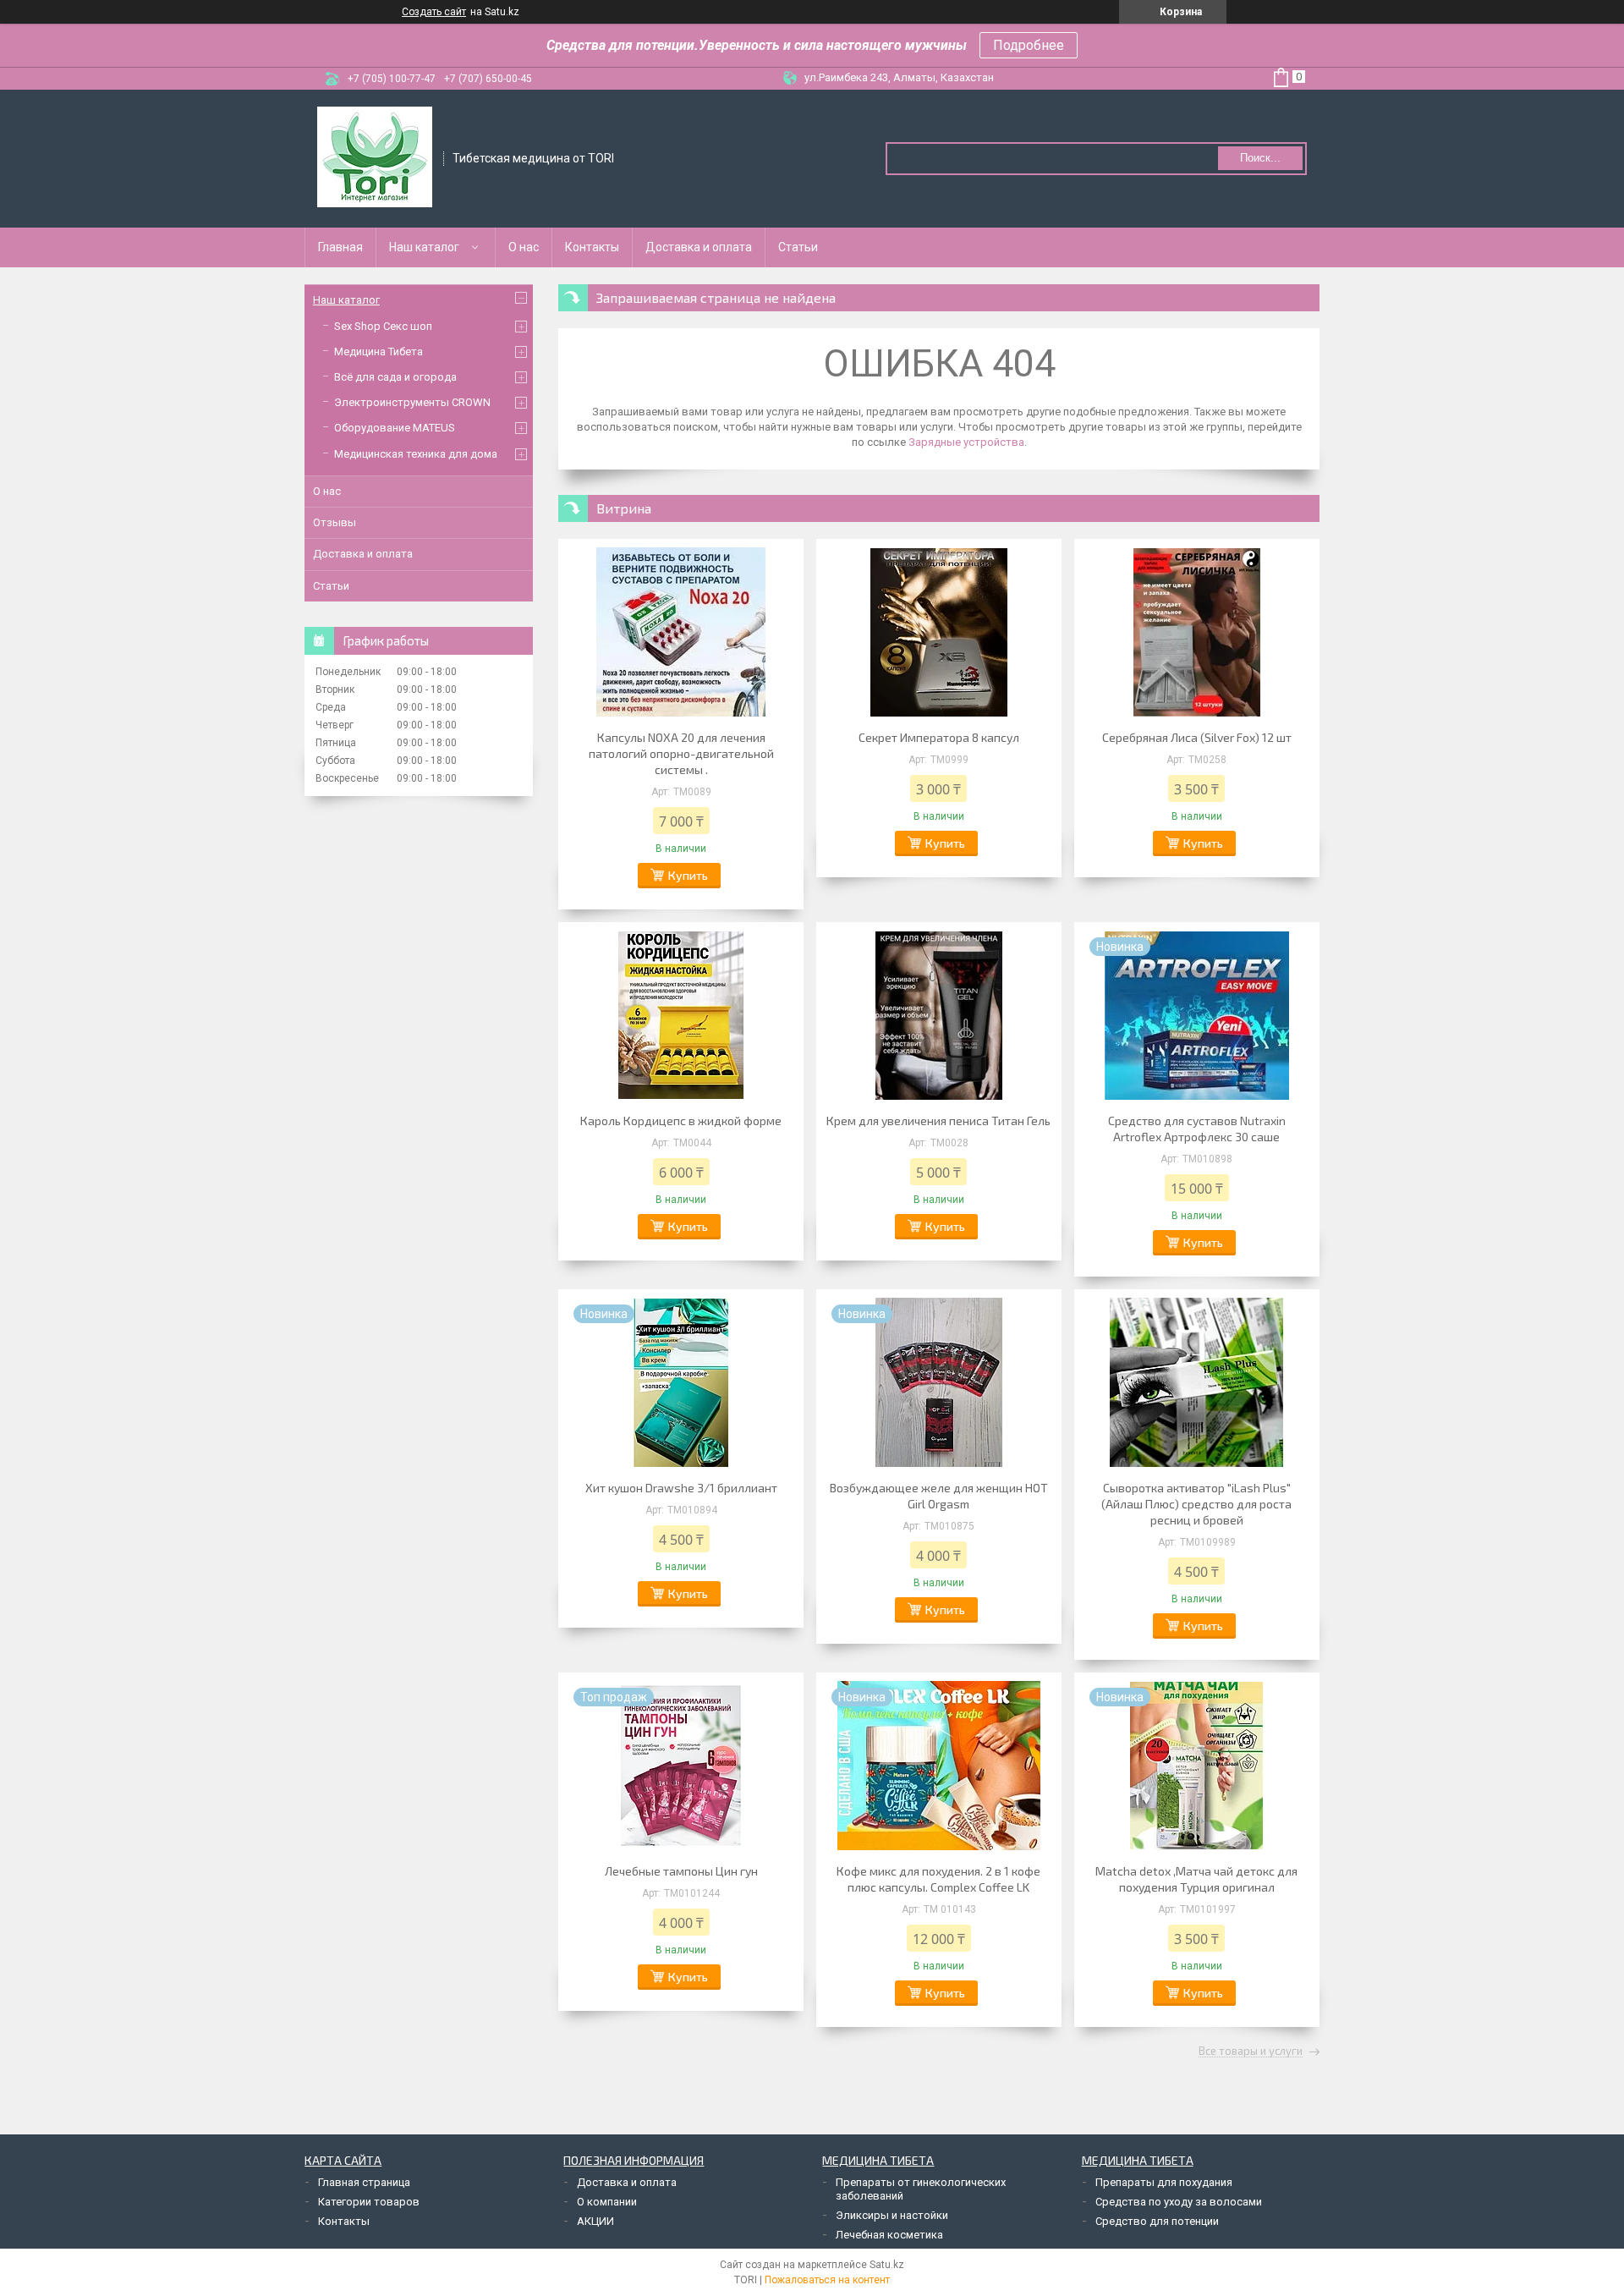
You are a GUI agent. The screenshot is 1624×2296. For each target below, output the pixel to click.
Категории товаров (369, 2202)
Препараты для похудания (1164, 2182)
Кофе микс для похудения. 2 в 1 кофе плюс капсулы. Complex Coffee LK (938, 1879)
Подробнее (1029, 45)
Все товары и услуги (1251, 2052)
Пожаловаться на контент (827, 2280)
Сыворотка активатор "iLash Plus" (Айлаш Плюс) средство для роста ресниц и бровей (1196, 1504)
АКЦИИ (595, 2221)
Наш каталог (424, 247)
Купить (688, 875)
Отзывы (335, 522)
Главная (340, 247)
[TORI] (375, 157)
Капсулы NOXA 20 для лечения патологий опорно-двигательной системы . (681, 753)
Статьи (798, 247)
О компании (607, 2202)
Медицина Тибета (379, 352)
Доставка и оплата (699, 247)
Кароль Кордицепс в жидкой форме (681, 1121)
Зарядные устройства (966, 442)
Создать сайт (434, 12)
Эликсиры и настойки (892, 2215)
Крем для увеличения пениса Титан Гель (938, 1121)
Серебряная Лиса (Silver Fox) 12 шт (1197, 737)
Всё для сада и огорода (395, 377)
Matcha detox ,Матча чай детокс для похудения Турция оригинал (1196, 1879)
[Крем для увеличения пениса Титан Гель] (939, 1015)
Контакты (592, 247)
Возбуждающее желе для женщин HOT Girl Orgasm (939, 1496)
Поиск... (1260, 158)
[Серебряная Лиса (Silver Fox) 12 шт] (1197, 632)
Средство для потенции (1157, 2221)
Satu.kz (887, 2265)
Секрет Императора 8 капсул (939, 737)
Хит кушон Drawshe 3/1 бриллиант (681, 1488)
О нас (524, 247)
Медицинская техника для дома (416, 454)
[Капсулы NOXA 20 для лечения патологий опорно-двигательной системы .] (681, 632)
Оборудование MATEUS (395, 428)
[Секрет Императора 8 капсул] (939, 632)
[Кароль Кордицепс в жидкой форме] (681, 1015)
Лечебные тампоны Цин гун (681, 1871)
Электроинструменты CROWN (412, 402)
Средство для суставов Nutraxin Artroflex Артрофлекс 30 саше (1197, 1129)
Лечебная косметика (889, 2235)
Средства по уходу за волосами (1179, 2202)
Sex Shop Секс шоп (383, 326)
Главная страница (364, 2182)
